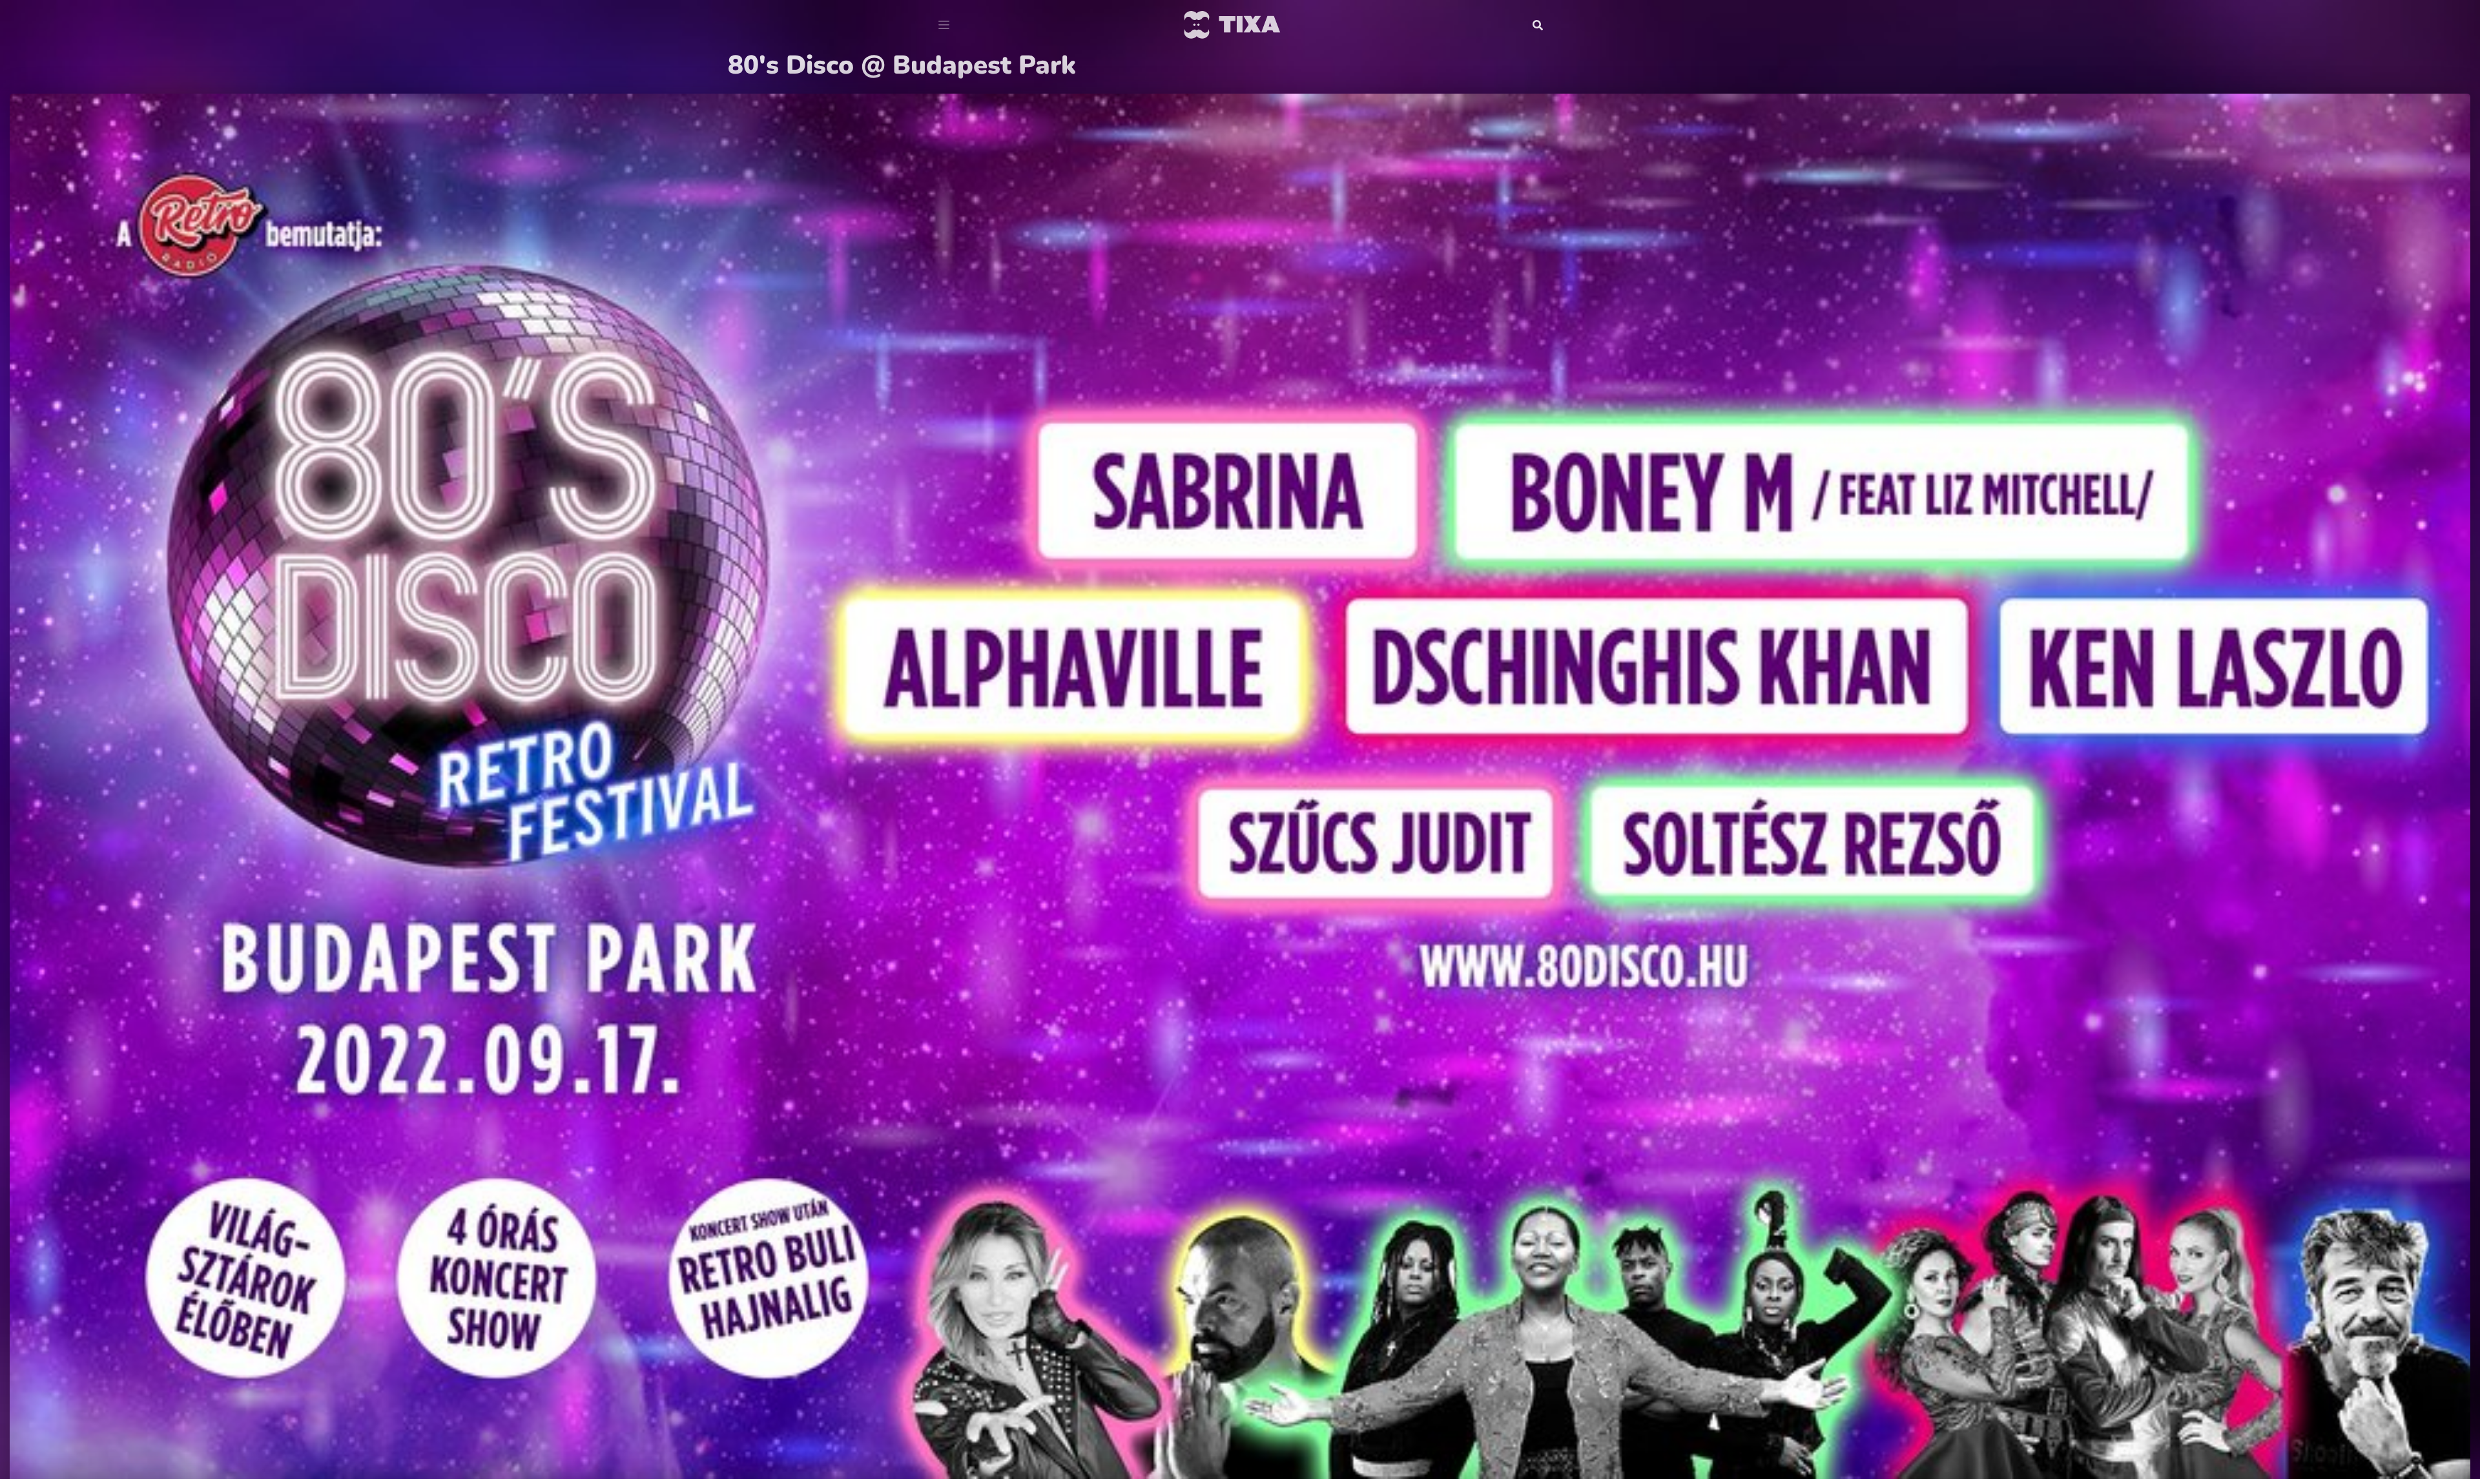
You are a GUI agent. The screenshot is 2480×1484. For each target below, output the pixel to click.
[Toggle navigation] (944, 25)
